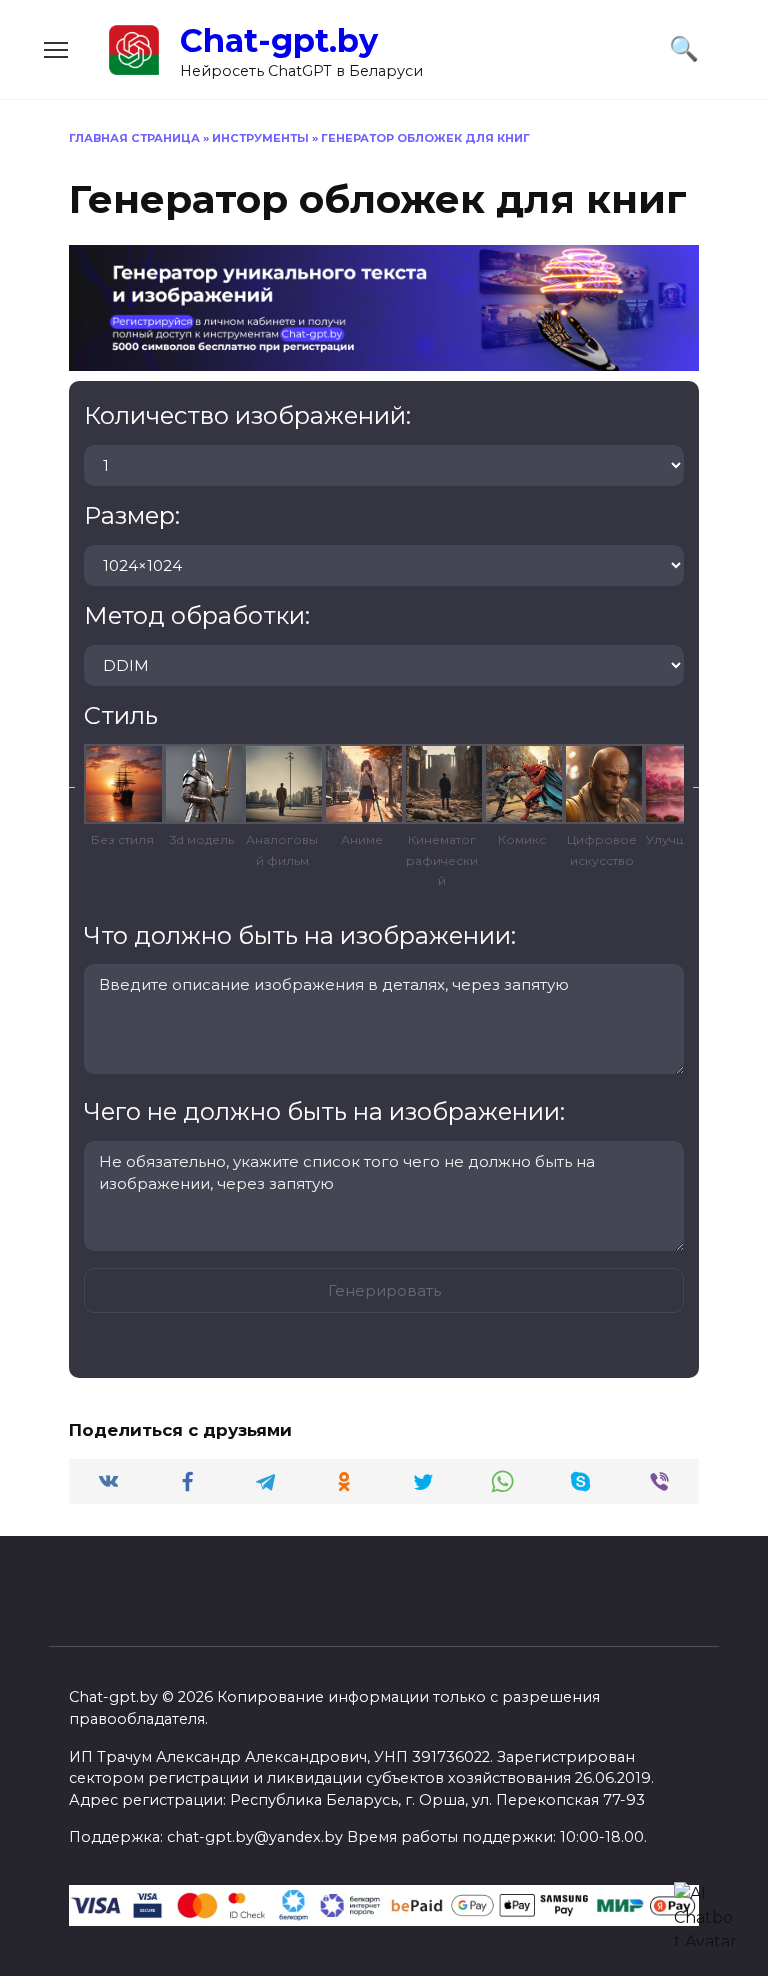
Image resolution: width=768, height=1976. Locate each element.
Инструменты (260, 138)
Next (699, 784)
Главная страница (134, 138)
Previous (69, 784)
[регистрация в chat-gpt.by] (384, 358)
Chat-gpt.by (279, 40)
